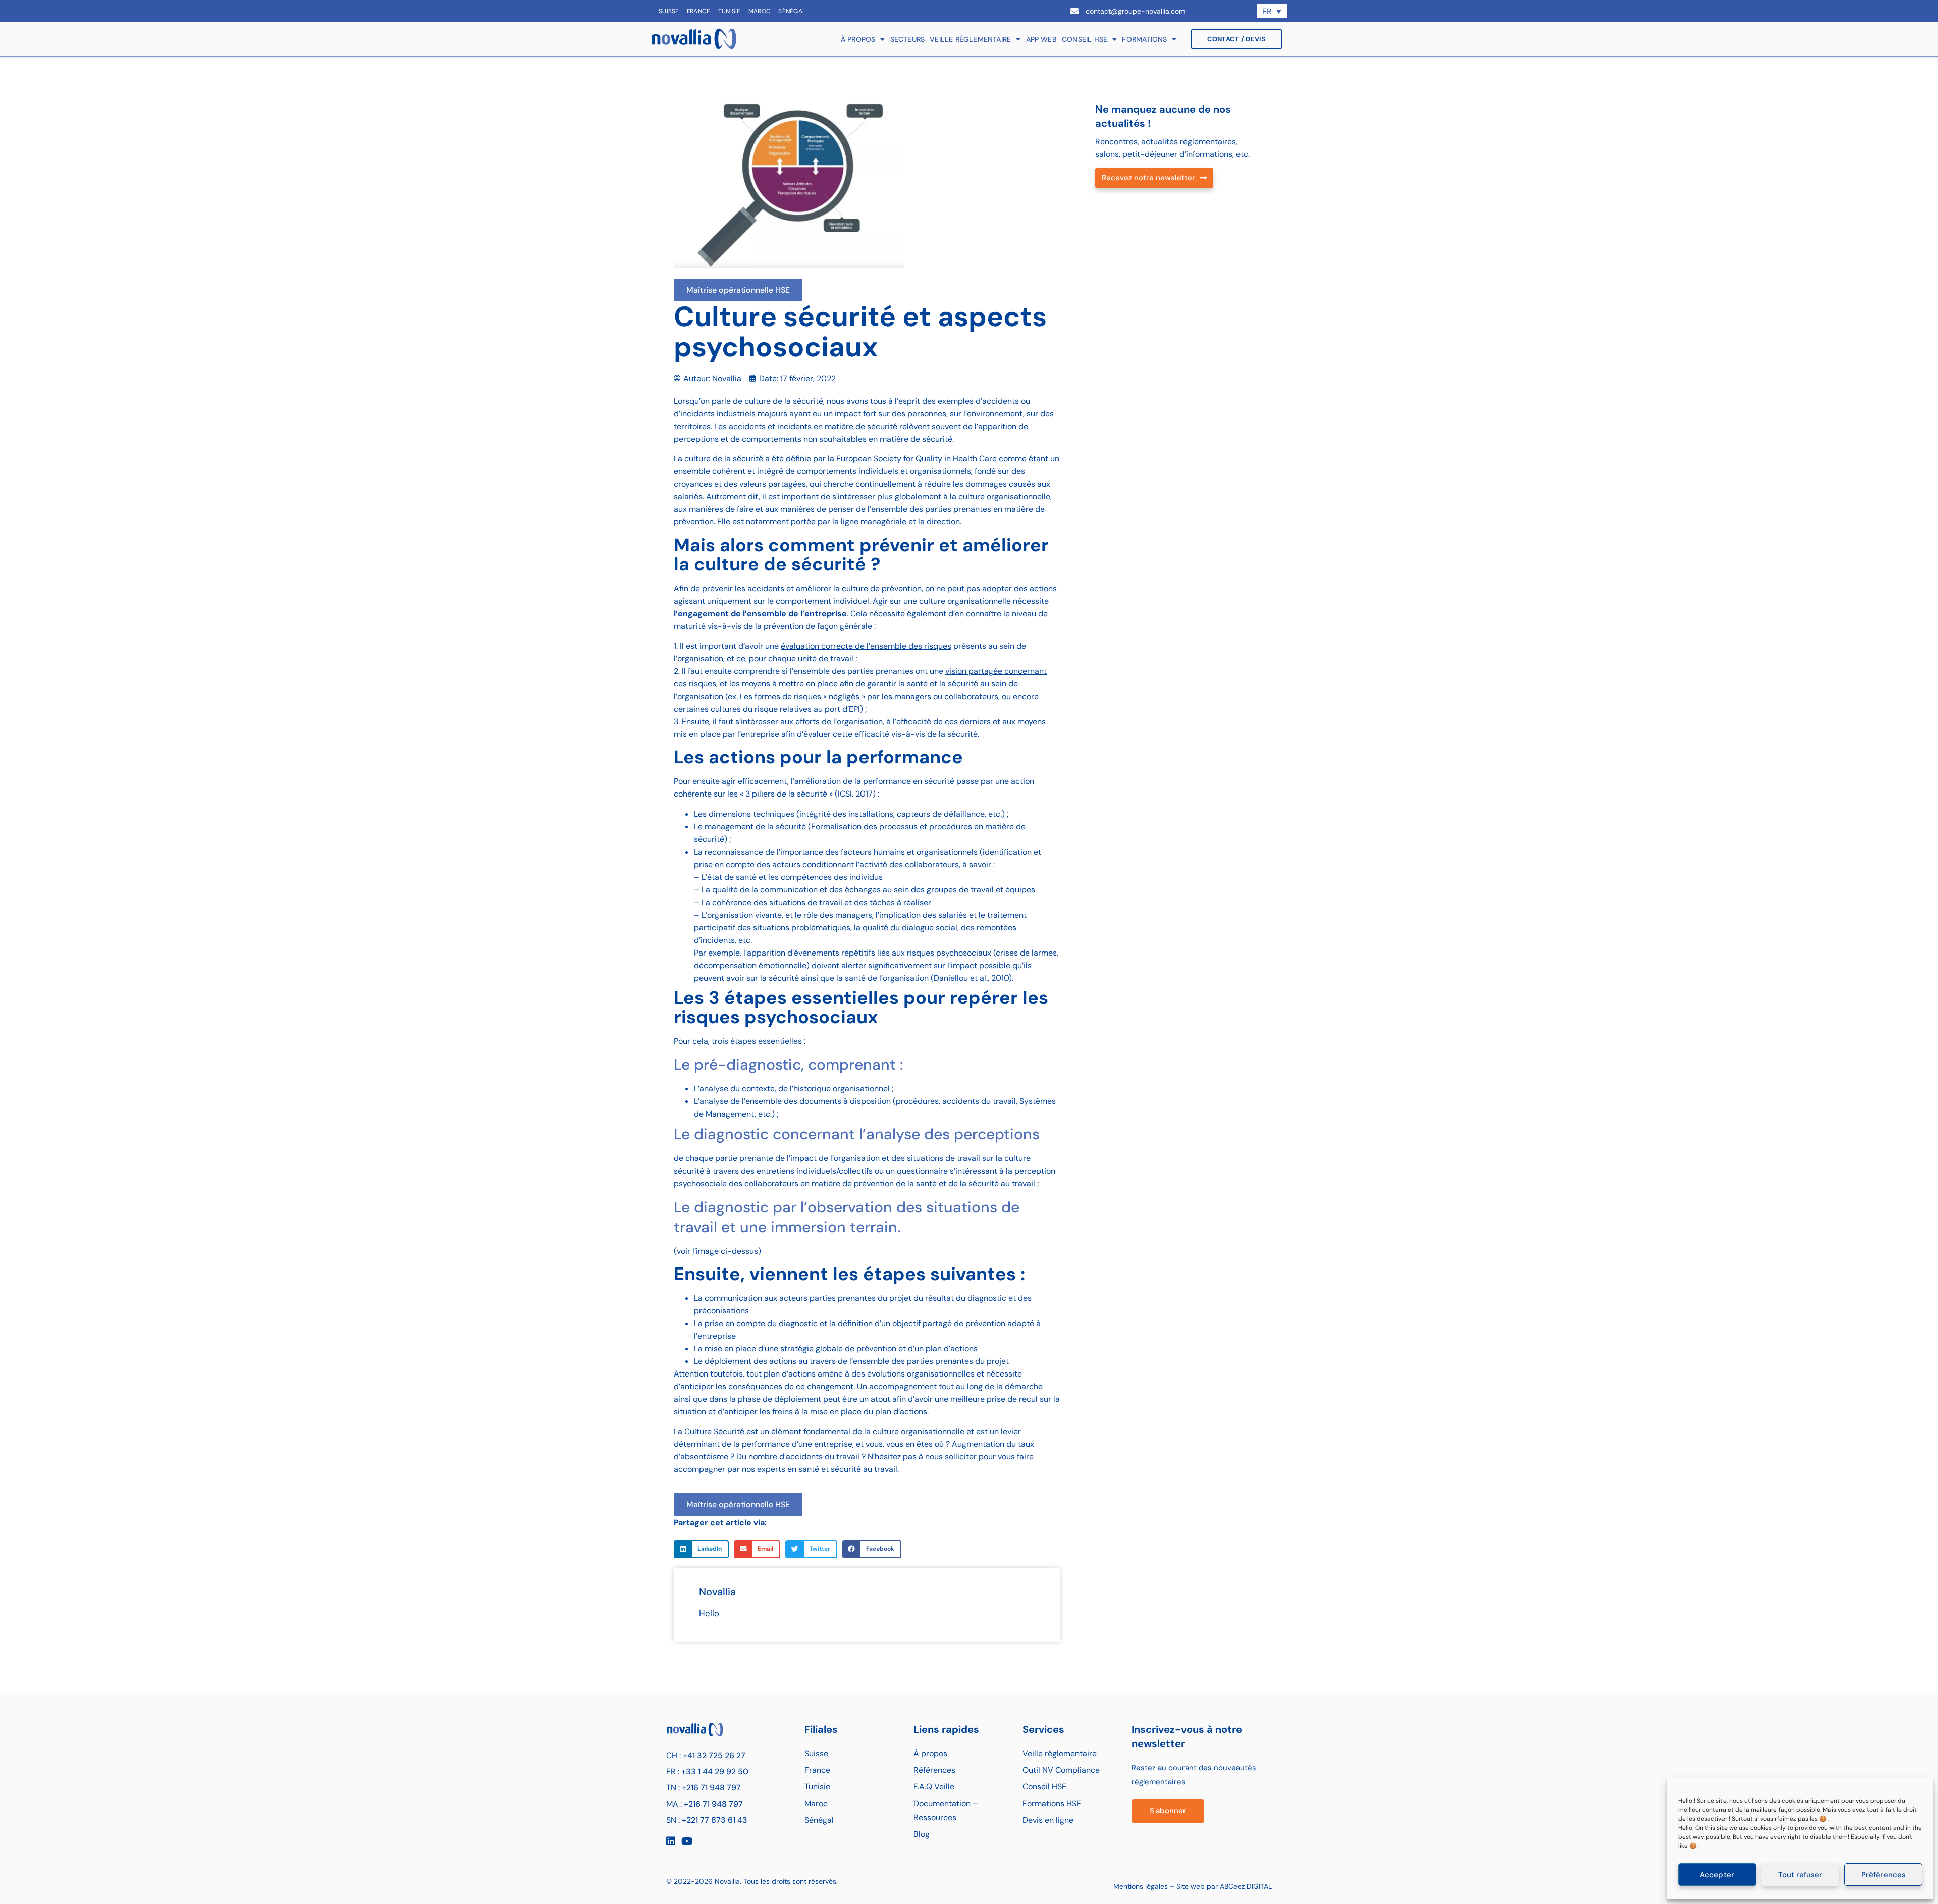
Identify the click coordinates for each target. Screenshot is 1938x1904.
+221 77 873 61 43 (715, 1820)
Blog (922, 1834)
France (699, 11)
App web (1041, 39)
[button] (701, 1549)
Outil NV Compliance (1061, 1770)
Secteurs (908, 39)
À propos (858, 39)
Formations (1144, 39)
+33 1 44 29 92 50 (715, 1771)
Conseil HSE (1085, 39)
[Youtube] (687, 1841)
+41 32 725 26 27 (714, 1755)
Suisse (669, 11)
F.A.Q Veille (934, 1787)
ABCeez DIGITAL (1246, 1886)
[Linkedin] (671, 1841)
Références (934, 1770)
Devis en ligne (1048, 1820)
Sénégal (792, 11)
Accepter (1717, 1875)
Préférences (1883, 1875)
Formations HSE (1052, 1803)
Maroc (760, 11)
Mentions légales (1141, 1886)
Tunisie (730, 11)
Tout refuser (1800, 1875)
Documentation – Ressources (946, 1810)
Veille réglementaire (970, 39)
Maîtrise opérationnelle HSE (738, 290)
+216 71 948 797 (711, 1788)
